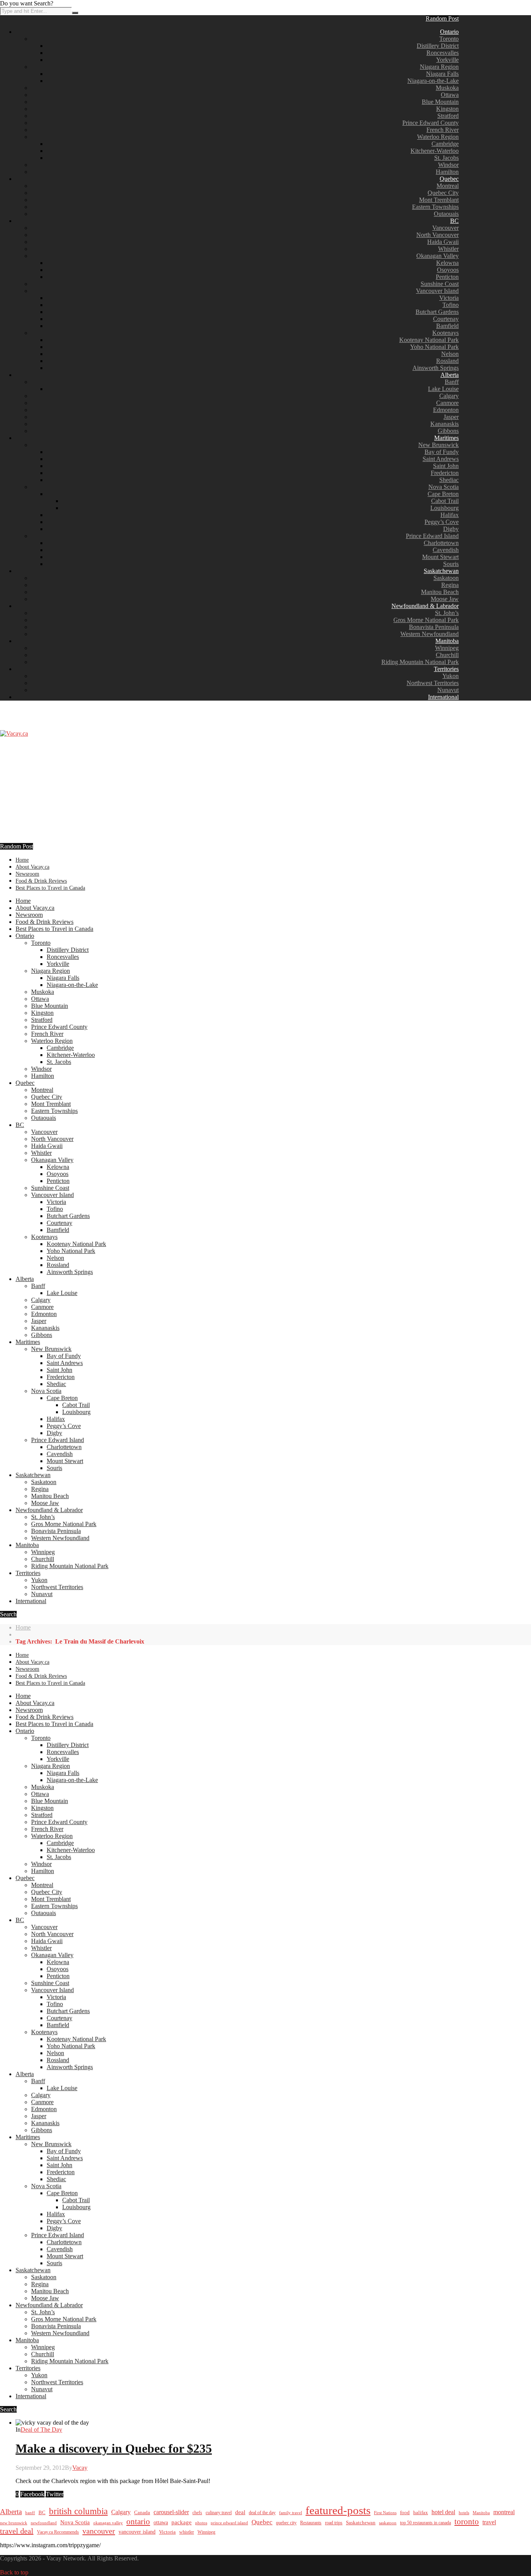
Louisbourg (445, 508)
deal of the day (262, 2513)
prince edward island (229, 2523)
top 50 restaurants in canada (425, 2523)
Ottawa (450, 95)
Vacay (80, 2468)
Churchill (447, 655)
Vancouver (445, 228)
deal (240, 2512)
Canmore (447, 403)
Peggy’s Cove (442, 522)
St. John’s (447, 613)
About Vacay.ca (32, 867)
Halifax (450, 515)
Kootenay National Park (429, 340)
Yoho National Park (434, 347)
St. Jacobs (446, 158)
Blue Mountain (440, 102)
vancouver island (137, 2532)
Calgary (449, 396)
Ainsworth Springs (436, 368)
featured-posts (338, 2510)
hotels (464, 2513)
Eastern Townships (435, 207)
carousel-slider (171, 2512)
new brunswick (14, 2523)
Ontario (449, 32)
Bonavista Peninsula (434, 627)
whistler (187, 2532)
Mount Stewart (440, 557)
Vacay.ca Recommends (58, 2532)
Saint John (446, 466)
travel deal (17, 2531)
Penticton (447, 277)
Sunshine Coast (440, 284)
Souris (451, 564)
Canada (142, 2513)
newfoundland (44, 2523)
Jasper (451, 417)
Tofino (451, 305)
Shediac (449, 480)
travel (489, 2522)
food (405, 2512)
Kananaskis (445, 424)
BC (454, 221)
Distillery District (438, 46)
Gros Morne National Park (426, 620)
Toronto (449, 39)
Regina (450, 585)
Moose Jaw (445, 599)
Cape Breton (443, 494)
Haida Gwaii (443, 242)
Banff (452, 382)
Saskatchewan (441, 571)
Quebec (449, 179)
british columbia (78, 2511)
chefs (197, 2513)
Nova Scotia (444, 487)
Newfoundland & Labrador (425, 606)
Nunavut (448, 690)
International (443, 697)
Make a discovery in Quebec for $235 (114, 2448)
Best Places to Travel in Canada (50, 888)
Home (22, 860)
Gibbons (448, 431)
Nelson (450, 354)
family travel (291, 2513)
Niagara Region (439, 67)
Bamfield (447, 326)
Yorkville (447, 60)
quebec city (286, 2523)
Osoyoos (448, 270)
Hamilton (447, 172)
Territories (446, 669)
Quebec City (443, 193)
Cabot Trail (445, 501)
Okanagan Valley (438, 256)
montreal (504, 2512)
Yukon (451, 676)
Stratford (448, 116)
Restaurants (311, 2523)
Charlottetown (441, 543)
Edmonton (446, 410)
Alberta (450, 375)
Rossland (447, 361)
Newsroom (27, 874)
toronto (467, 2522)
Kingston (447, 109)
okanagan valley (108, 2523)
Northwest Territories (433, 683)
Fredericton (445, 473)
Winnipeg (447, 648)
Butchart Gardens (437, 312)
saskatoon (388, 2523)
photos (201, 2523)
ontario (138, 2522)
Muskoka (447, 88)
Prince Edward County (431, 123)
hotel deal (443, 2512)
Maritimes (446, 438)
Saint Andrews (441, 459)
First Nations (385, 2513)
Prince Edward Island (432, 536)
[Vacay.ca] (14, 733)
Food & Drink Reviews (41, 881)
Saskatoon (446, 578)
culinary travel (219, 2513)
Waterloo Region (438, 137)
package (182, 2522)
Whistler (448, 249)
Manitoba (447, 641)
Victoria (449, 298)
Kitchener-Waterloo (435, 151)
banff (30, 2513)
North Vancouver (438, 235)
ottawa (161, 2523)
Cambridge (445, 144)
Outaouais (446, 214)
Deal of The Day (41, 2430)
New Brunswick (438, 445)
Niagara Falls (442, 74)
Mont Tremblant (439, 200)
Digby (451, 529)
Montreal (448, 186)
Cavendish (446, 550)
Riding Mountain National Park (420, 662)
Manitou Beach (440, 592)
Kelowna (447, 263)
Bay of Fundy (442, 452)
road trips (334, 2523)
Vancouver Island (437, 291)
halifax (421, 2513)
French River (443, 130)
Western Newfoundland (430, 634)
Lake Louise (443, 389)
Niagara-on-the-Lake (433, 81)
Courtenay (446, 319)
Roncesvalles (443, 53)
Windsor (448, 165)
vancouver (99, 2531)
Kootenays (445, 333)
